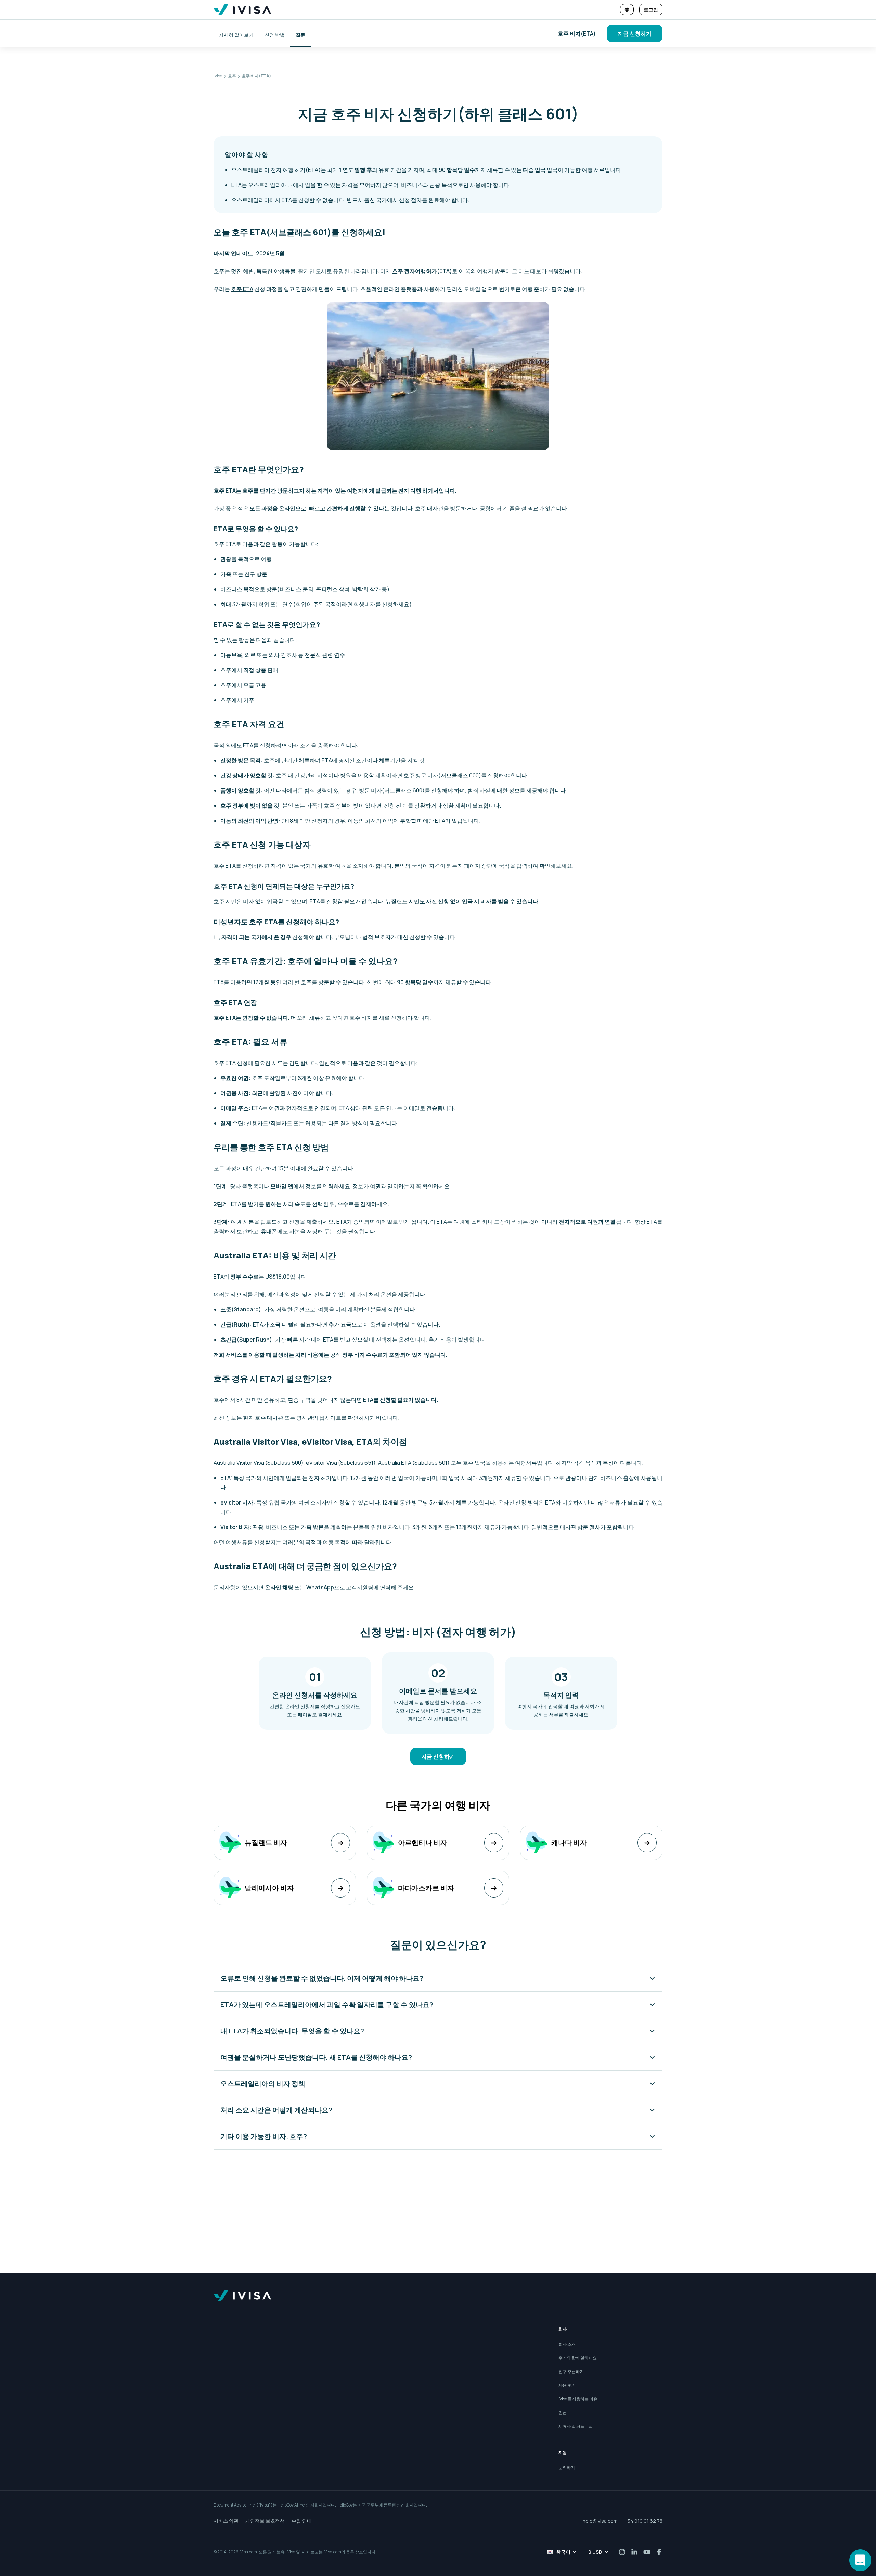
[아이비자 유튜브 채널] (647, 2552)
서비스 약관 (226, 2521)
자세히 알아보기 (236, 35)
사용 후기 (567, 2385)
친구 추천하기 (571, 2371)
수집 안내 (302, 2521)
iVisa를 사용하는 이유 (578, 2399)
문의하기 (567, 2468)
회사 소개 (567, 2344)
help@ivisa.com (600, 2521)
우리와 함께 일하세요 (578, 2358)
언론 (563, 2413)
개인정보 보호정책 (265, 2521)
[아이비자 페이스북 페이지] (659, 2552)
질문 (300, 35)
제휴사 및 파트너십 (576, 2426)
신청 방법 (275, 35)
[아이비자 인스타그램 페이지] (622, 2552)
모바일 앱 (282, 1186)
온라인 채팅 (279, 1587)
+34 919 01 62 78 (643, 2521)
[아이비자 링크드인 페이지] (634, 2552)
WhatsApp (320, 1587)
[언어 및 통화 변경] (627, 10)
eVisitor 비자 (237, 1502)
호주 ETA (242, 289)
